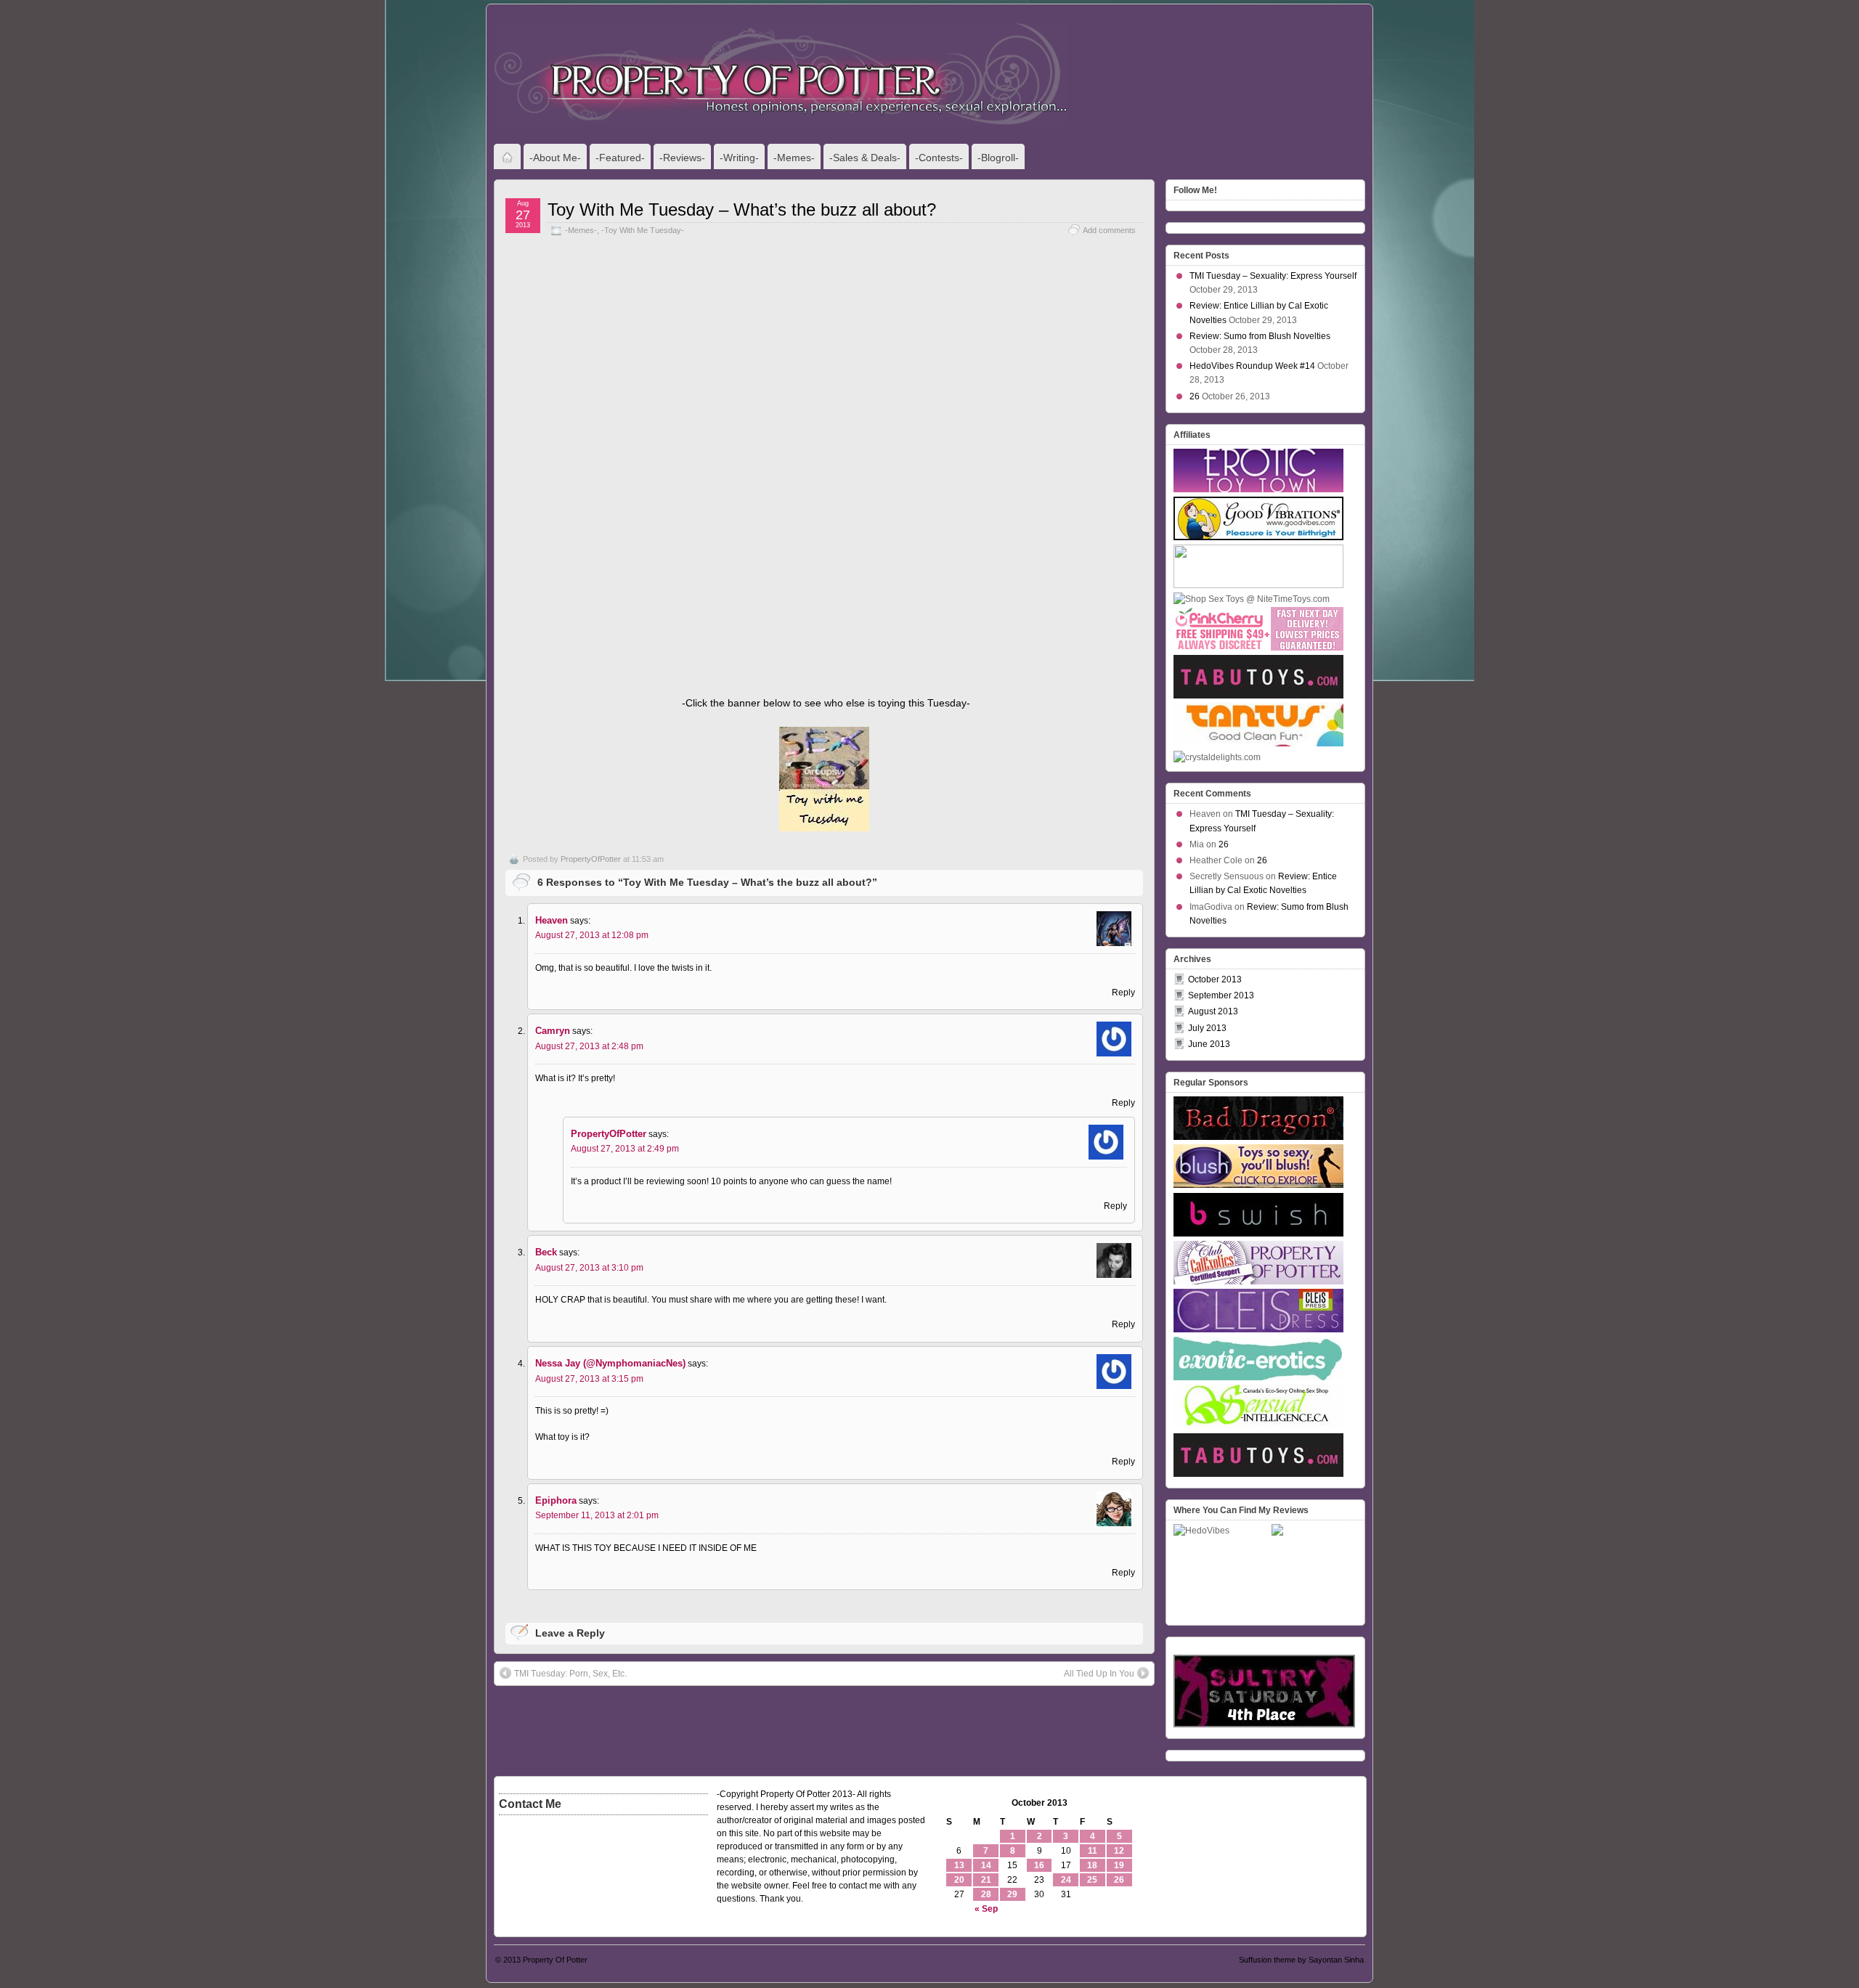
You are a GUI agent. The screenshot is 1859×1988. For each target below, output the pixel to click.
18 (1092, 1865)
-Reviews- (682, 158)
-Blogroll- (998, 158)
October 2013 (1215, 979)
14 (986, 1865)
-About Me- (555, 158)
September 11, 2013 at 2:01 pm (597, 1515)
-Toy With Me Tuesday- (643, 230)
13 (959, 1865)
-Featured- (620, 158)
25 (1092, 1880)
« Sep (986, 1909)
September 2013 (1221, 995)
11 (1093, 1851)
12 (1119, 1851)
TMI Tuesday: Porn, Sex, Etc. (570, 1674)
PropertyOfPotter (591, 859)
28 (986, 1894)
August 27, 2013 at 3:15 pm (589, 1379)
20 (959, 1880)
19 (1119, 1865)
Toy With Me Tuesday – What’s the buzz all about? (742, 209)
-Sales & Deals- (865, 158)
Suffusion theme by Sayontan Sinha (1301, 1960)
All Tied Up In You (1099, 1674)
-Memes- (794, 158)
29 (1012, 1894)
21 (986, 1880)
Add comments (1109, 230)
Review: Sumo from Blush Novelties (1260, 336)
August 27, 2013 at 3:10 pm (589, 1268)
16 (1039, 1865)
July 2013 (1207, 1028)
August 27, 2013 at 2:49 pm (625, 1149)
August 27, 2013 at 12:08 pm (592, 935)
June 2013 (1209, 1044)
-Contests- (939, 158)
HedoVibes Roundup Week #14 (1252, 366)
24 (1066, 1880)
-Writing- (739, 158)
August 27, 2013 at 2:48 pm (589, 1046)
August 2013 (1213, 1011)
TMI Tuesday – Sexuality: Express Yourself (1273, 276)
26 (1195, 396)
